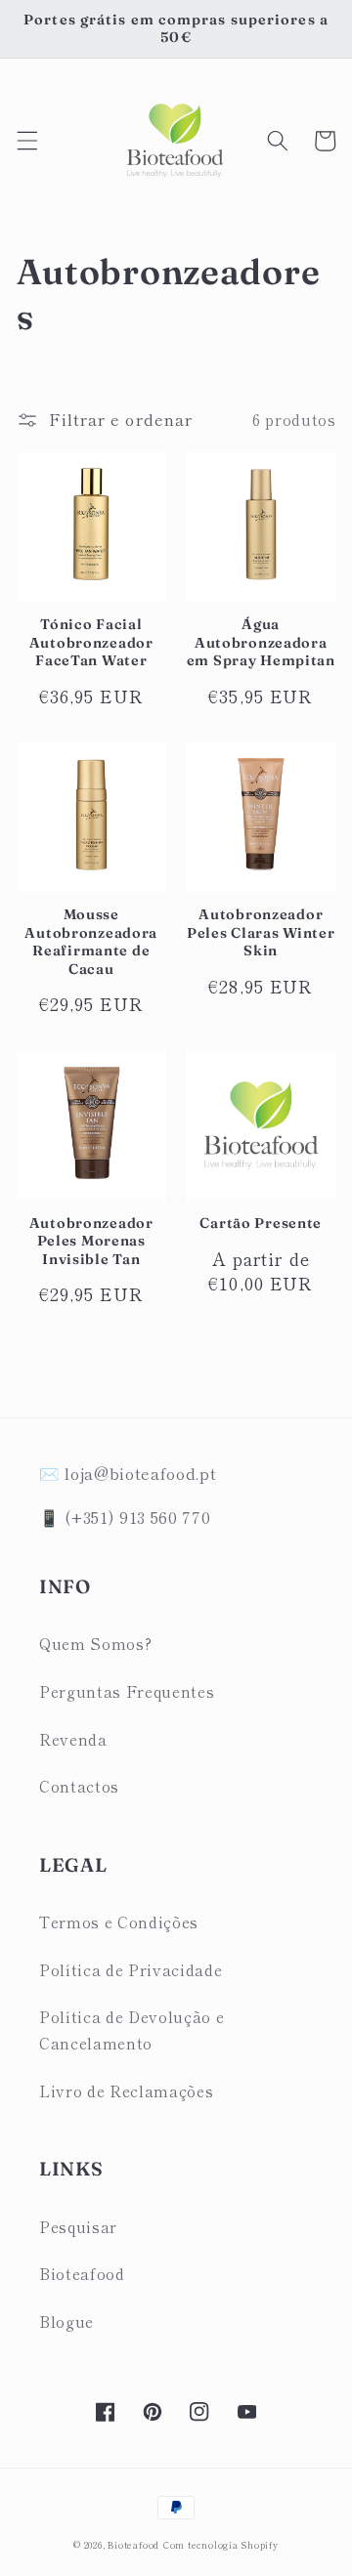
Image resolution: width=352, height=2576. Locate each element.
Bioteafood (82, 2273)
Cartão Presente (261, 1223)
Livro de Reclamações (126, 2090)
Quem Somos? (95, 1643)
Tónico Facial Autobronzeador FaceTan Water (91, 642)
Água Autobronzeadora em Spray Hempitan (261, 642)
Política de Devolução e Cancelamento (132, 2029)
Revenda (73, 1739)
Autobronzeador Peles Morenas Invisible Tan (91, 1241)
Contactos (79, 1786)
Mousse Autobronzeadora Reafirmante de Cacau (91, 941)
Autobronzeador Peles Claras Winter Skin (261, 932)
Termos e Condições (119, 1921)
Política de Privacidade (131, 1969)
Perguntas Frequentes (127, 1691)
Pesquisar (78, 2226)
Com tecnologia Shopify (221, 2545)
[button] (26, 141)
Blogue (66, 2321)
